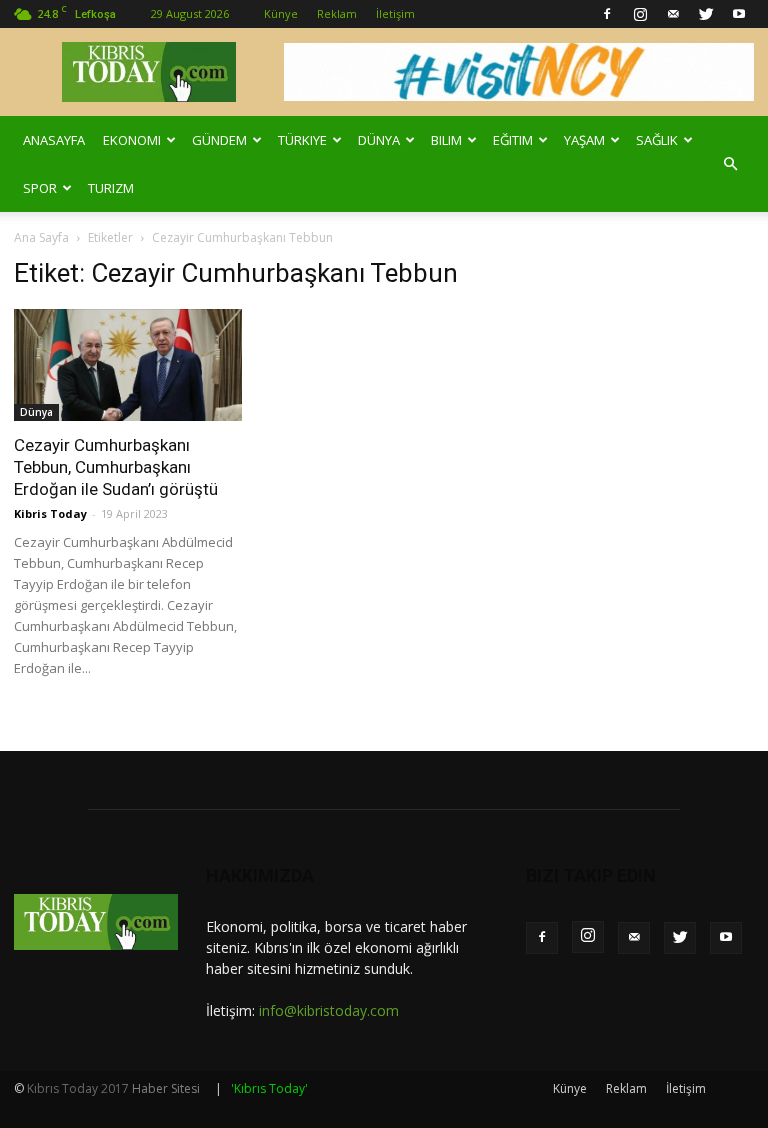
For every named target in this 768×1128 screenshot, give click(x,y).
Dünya (379, 140)
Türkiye (302, 140)
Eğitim (513, 140)
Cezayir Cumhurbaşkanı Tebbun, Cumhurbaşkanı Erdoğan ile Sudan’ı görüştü (116, 467)
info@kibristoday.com (329, 1010)
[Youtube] (739, 14)
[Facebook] (607, 14)
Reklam (337, 13)
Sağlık (657, 140)
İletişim (395, 13)
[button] (730, 164)
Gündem (219, 140)
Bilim (446, 140)
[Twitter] (706, 14)
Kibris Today (50, 513)
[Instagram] (640, 14)
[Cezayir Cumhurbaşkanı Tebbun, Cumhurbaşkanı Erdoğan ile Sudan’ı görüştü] (128, 365)
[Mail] (673, 14)
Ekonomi (132, 140)
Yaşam (584, 140)
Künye (281, 13)
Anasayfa (54, 140)
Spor (40, 188)
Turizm (111, 188)
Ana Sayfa (41, 237)
